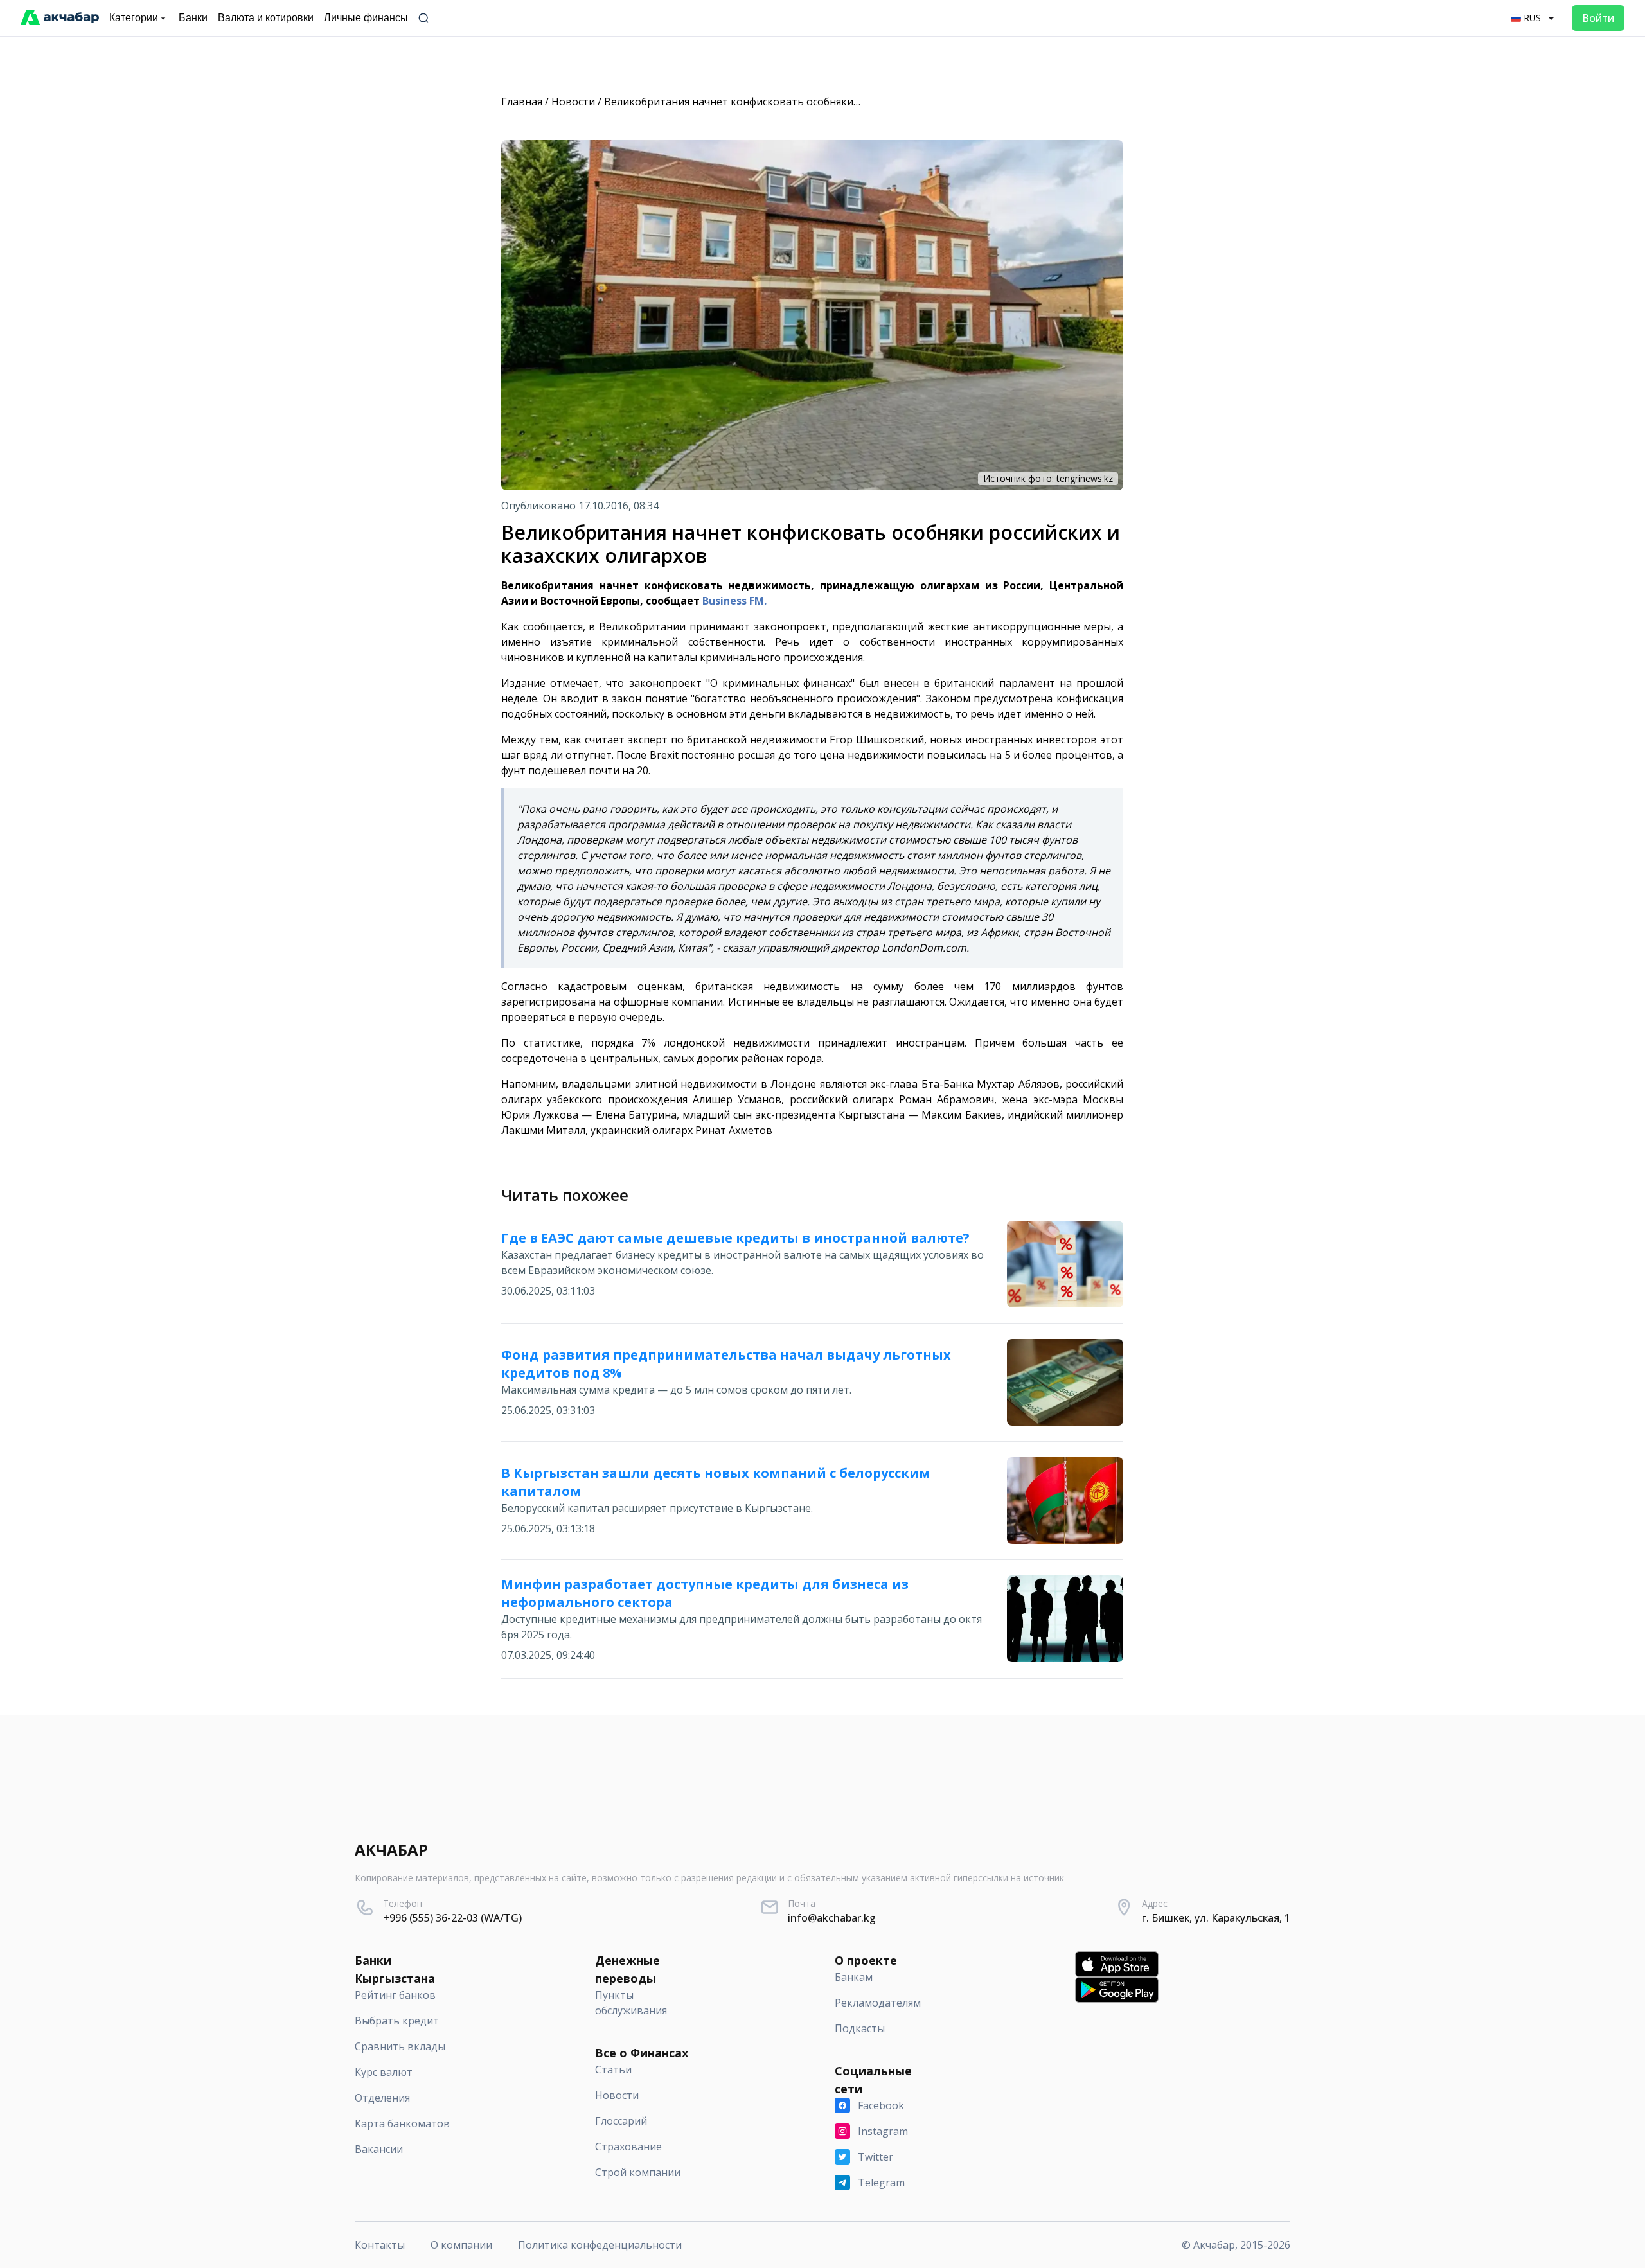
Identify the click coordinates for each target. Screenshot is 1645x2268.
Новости (573, 102)
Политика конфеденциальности (600, 2245)
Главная (522, 102)
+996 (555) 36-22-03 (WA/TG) (452, 1918)
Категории (134, 18)
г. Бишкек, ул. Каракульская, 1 (1216, 1918)
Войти (1598, 18)
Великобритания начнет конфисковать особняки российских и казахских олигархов (817, 102)
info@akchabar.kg (832, 1918)
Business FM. (734, 601)
